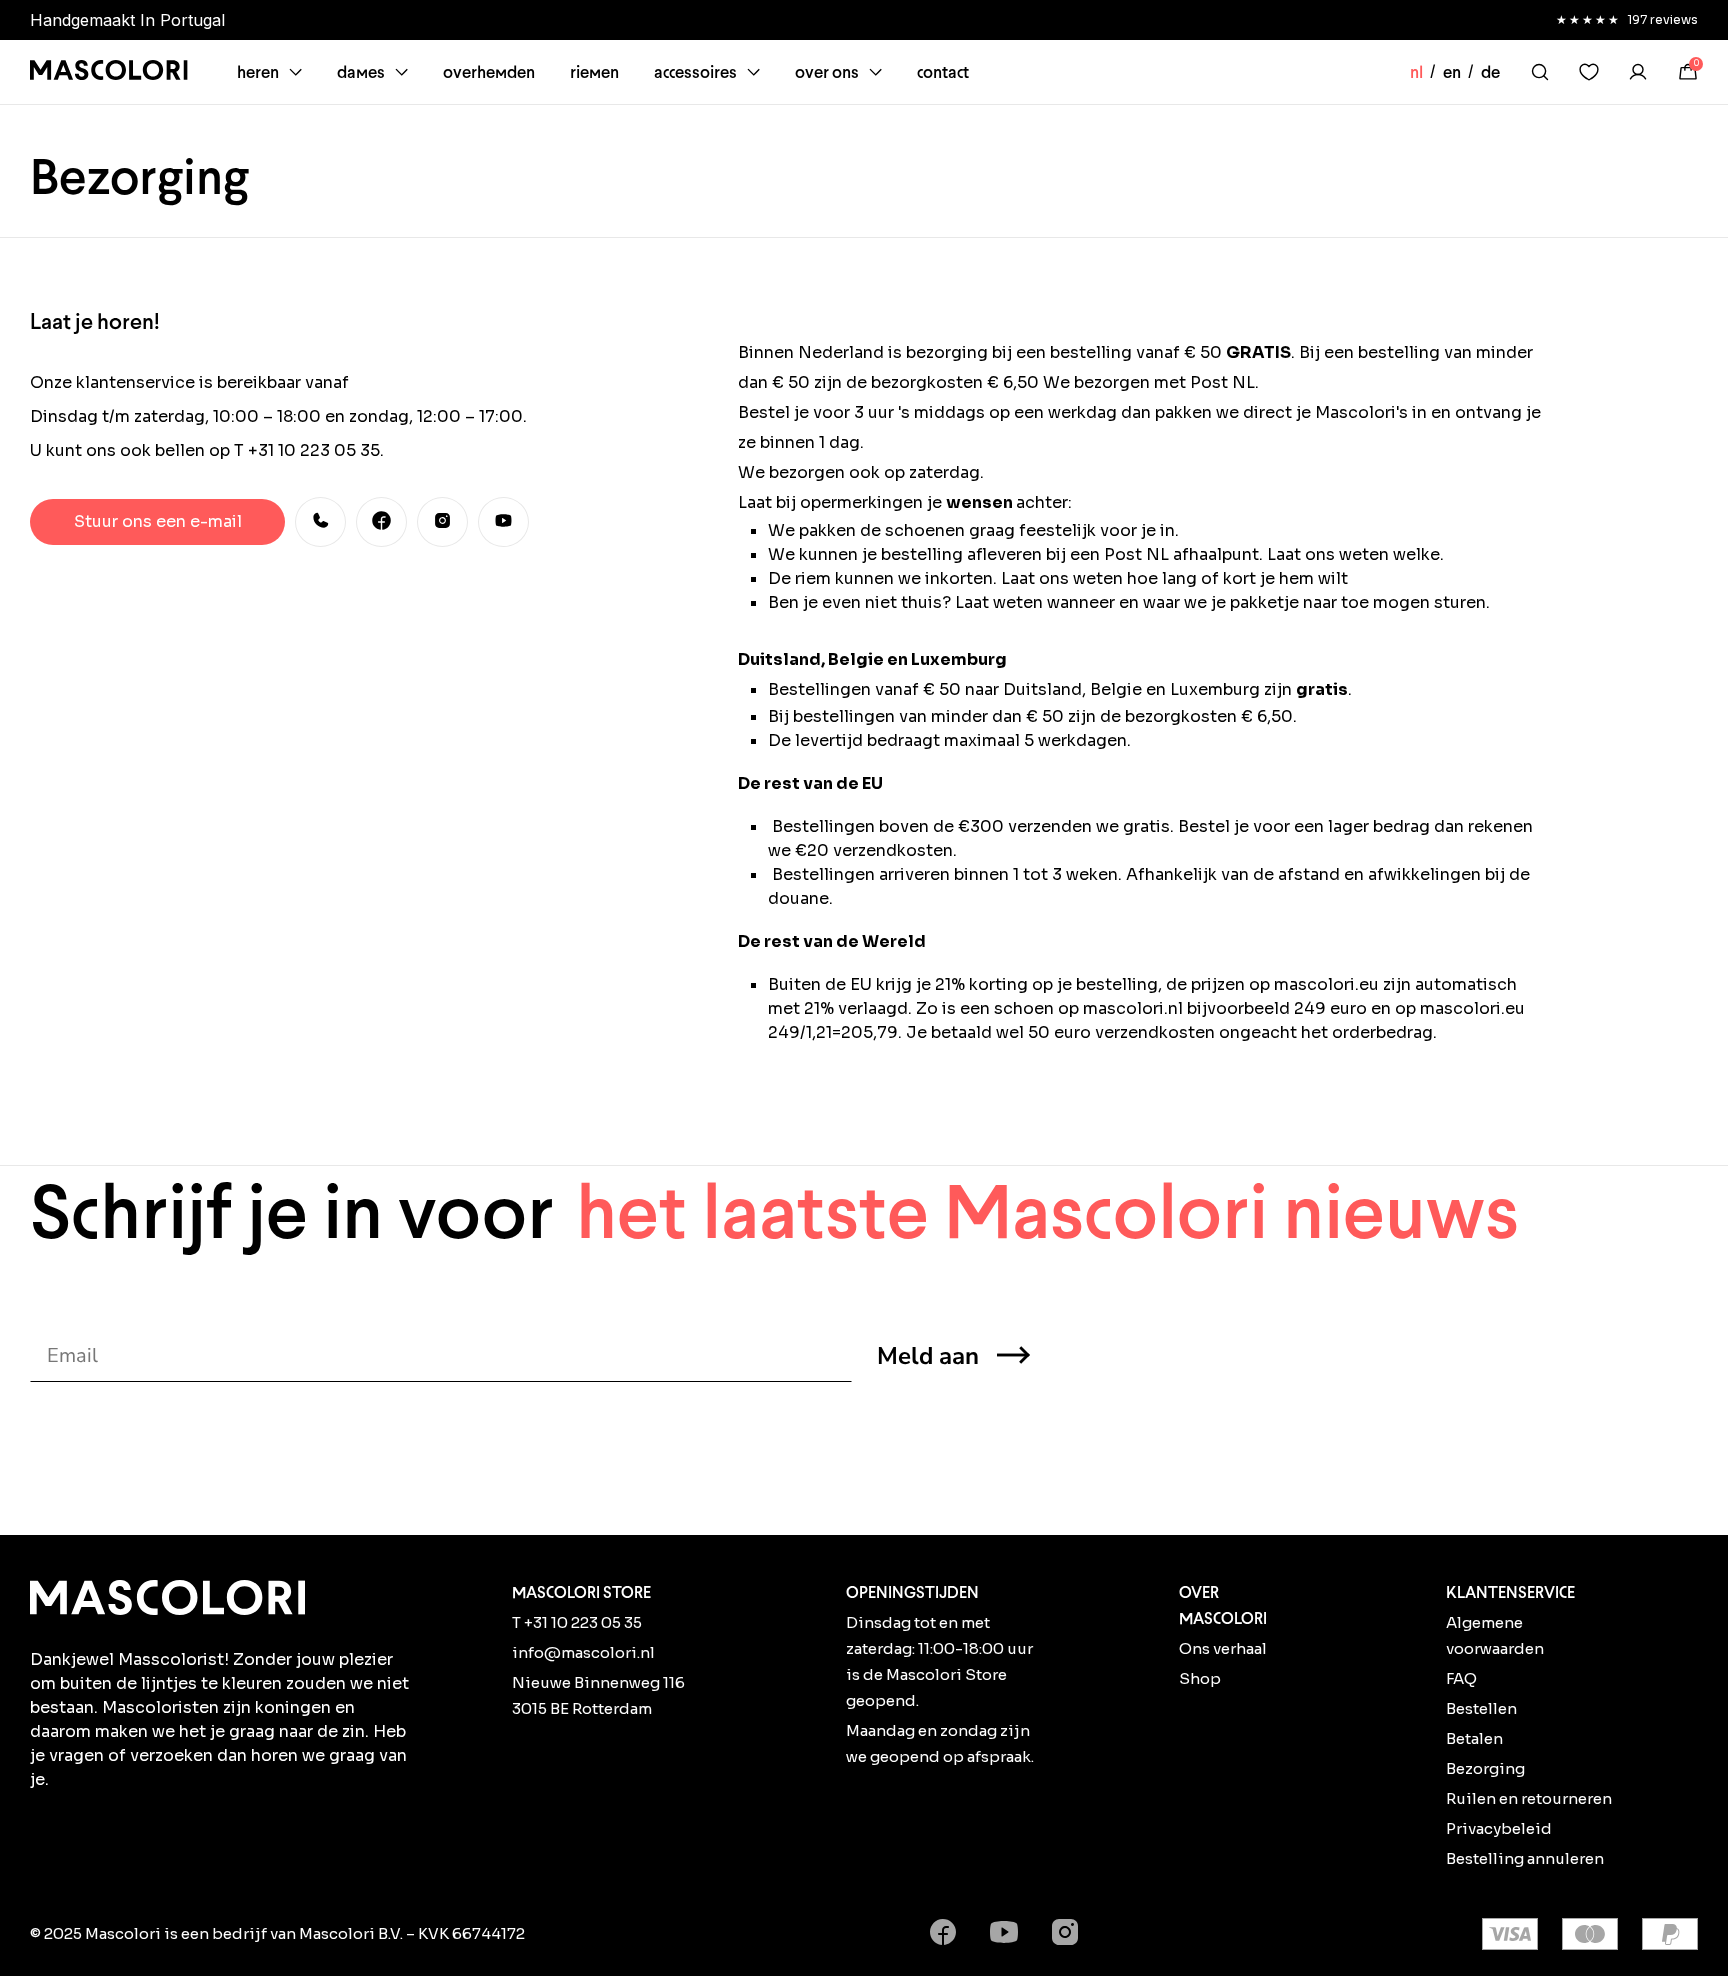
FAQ (1461, 1678)
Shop (1200, 1678)
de (1490, 72)
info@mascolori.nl (583, 1652)
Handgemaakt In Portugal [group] (127, 20)
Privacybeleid (1499, 1828)
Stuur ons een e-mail (158, 521)
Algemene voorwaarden (1495, 1635)
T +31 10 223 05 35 (577, 1622)
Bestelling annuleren (1525, 1858)
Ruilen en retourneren (1529, 1798)
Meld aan (928, 1356)
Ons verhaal (1223, 1648)
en (1452, 72)
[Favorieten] (1589, 72)
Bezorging (1485, 1768)
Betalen (1474, 1738)
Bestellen (1481, 1708)
